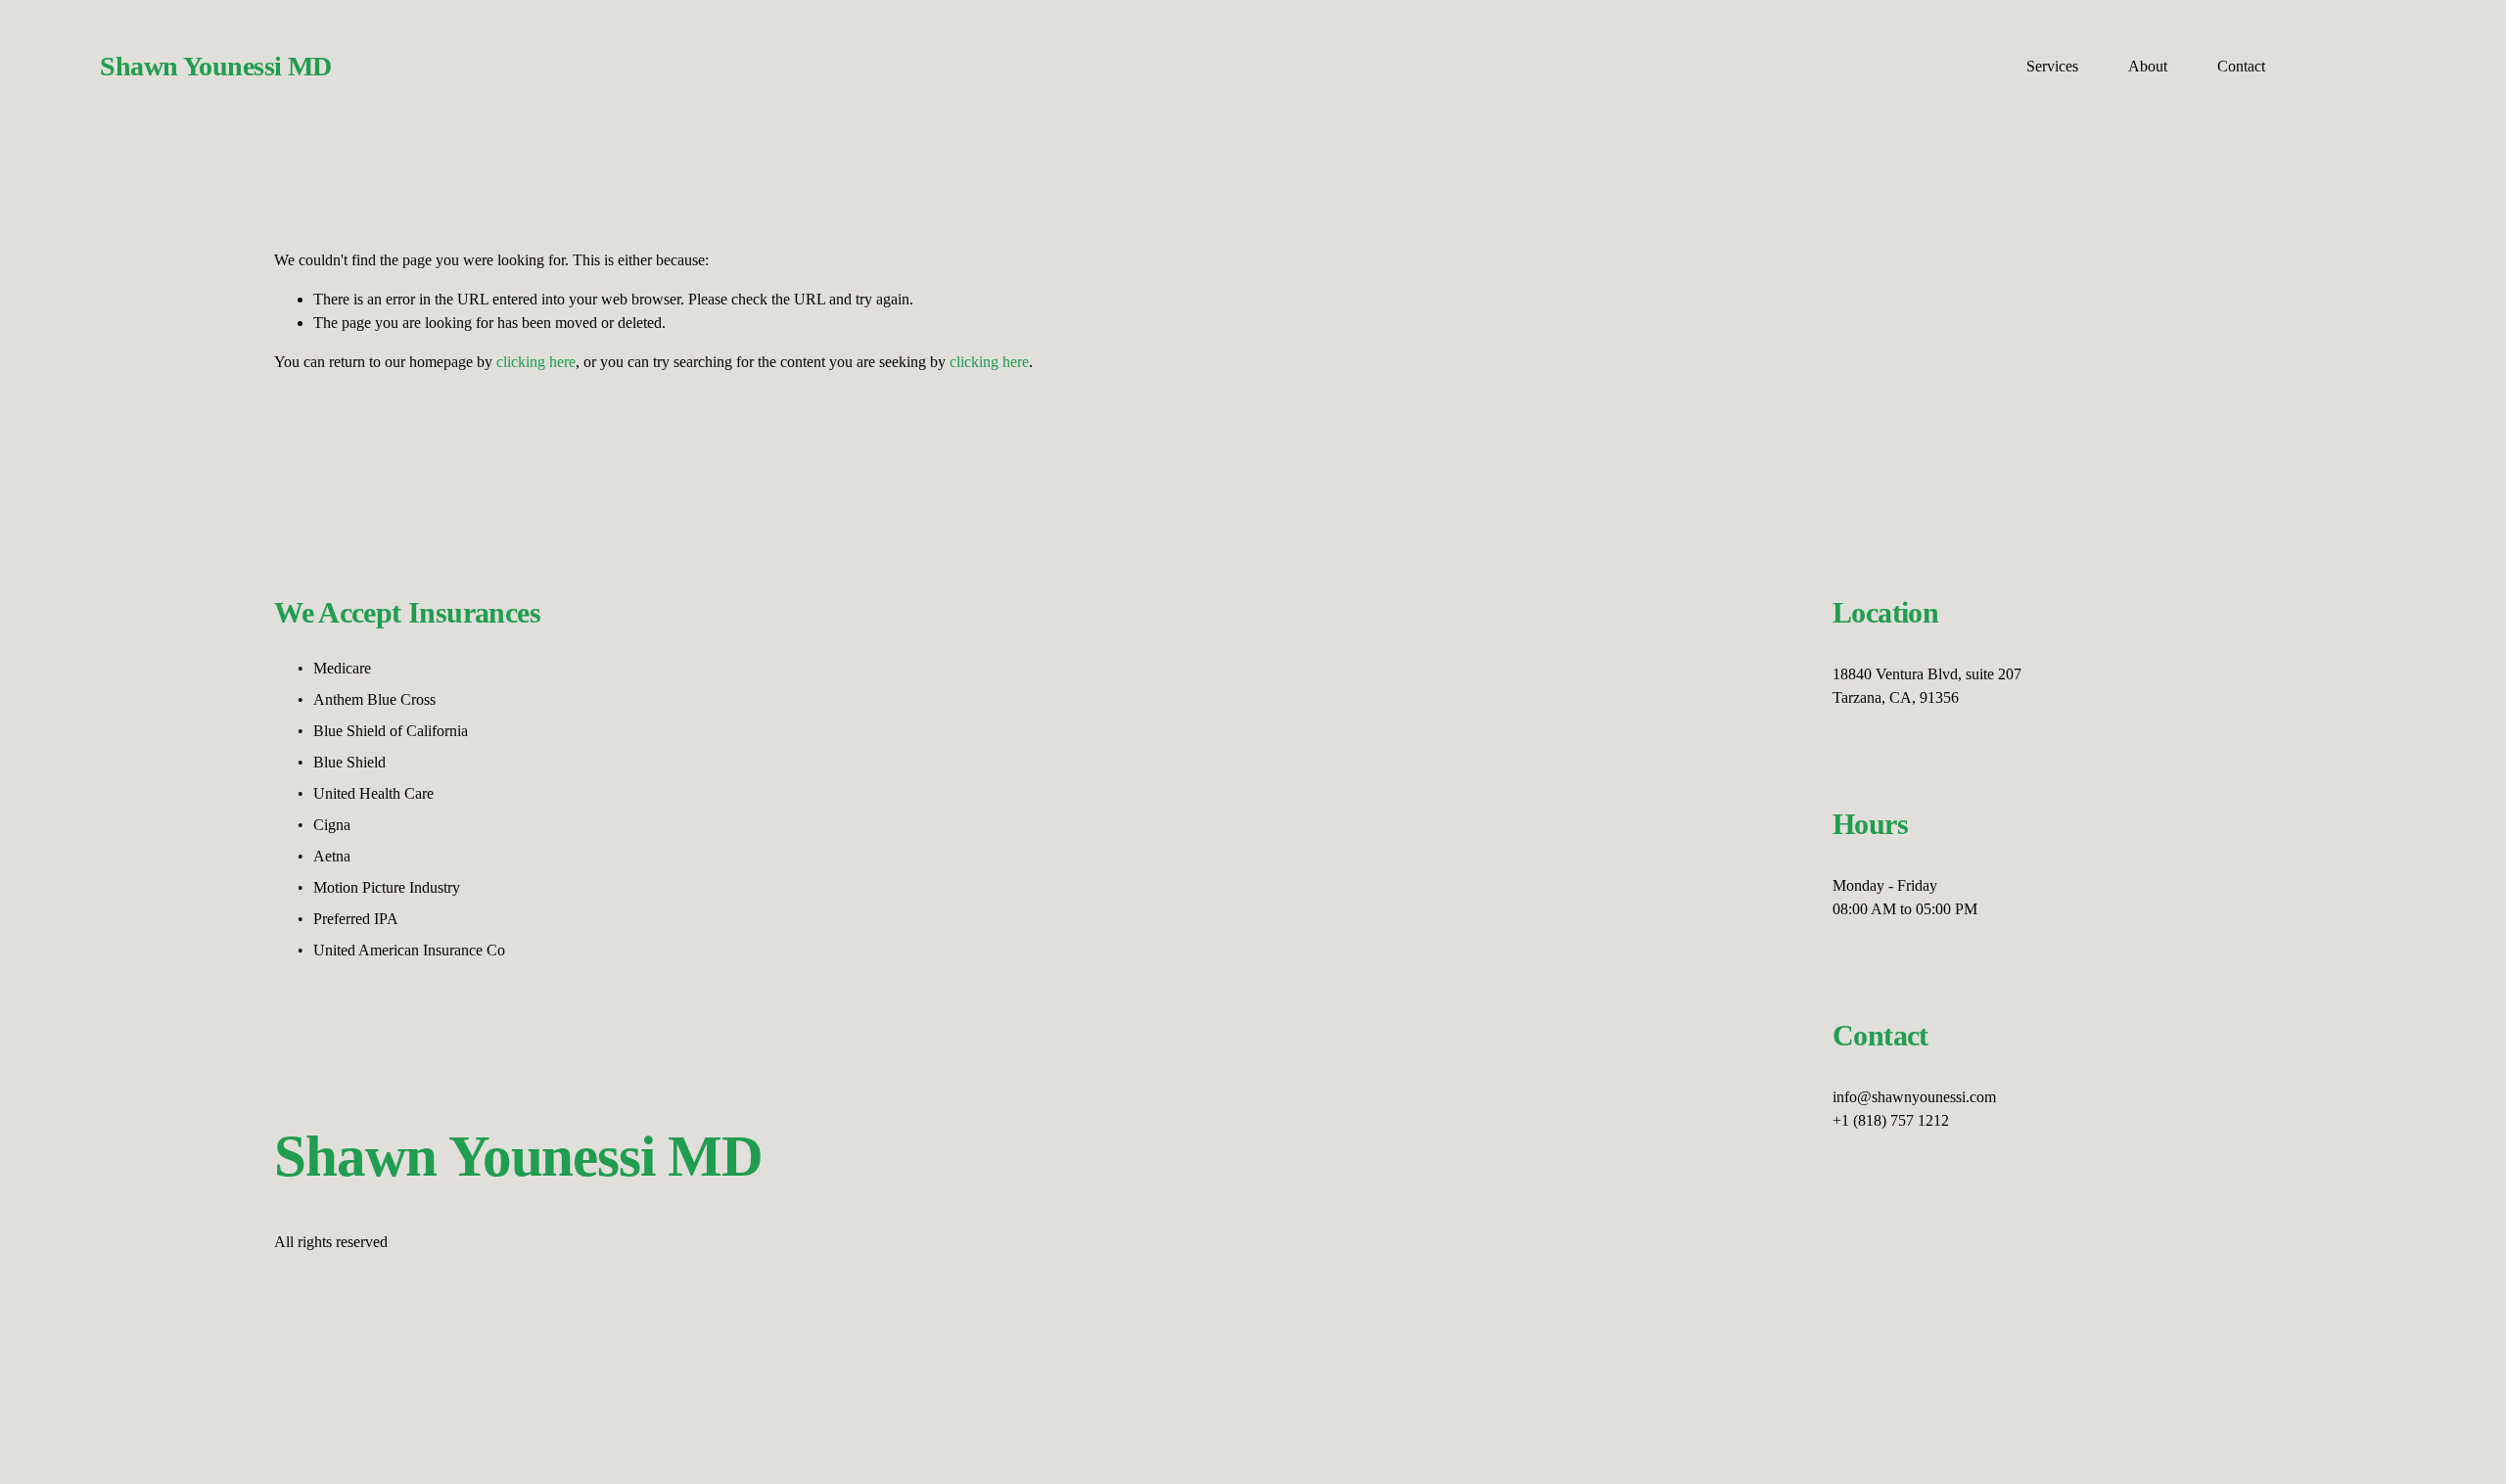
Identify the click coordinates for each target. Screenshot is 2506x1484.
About (2148, 66)
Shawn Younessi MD (215, 66)
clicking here (536, 362)
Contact (2241, 66)
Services (2052, 66)
